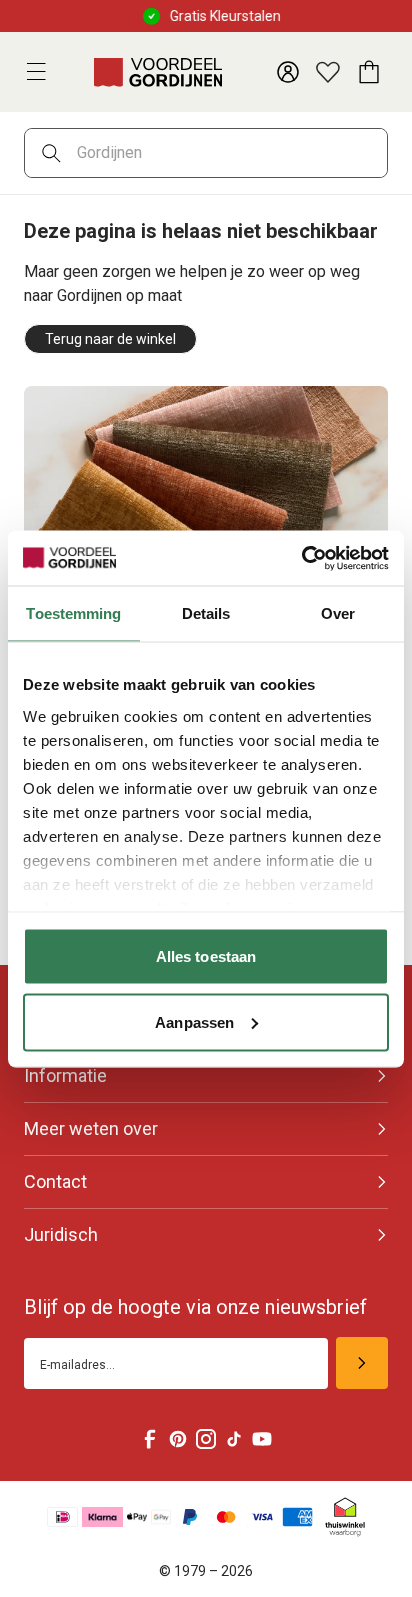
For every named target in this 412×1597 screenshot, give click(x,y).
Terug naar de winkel (110, 339)
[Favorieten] (328, 72)
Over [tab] (338, 613)
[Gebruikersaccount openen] (288, 72)
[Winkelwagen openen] (368, 72)
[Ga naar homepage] (158, 72)
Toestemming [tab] (73, 613)
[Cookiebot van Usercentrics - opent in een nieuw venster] (301, 558)
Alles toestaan (206, 956)
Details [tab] (206, 613)
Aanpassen (194, 1021)
